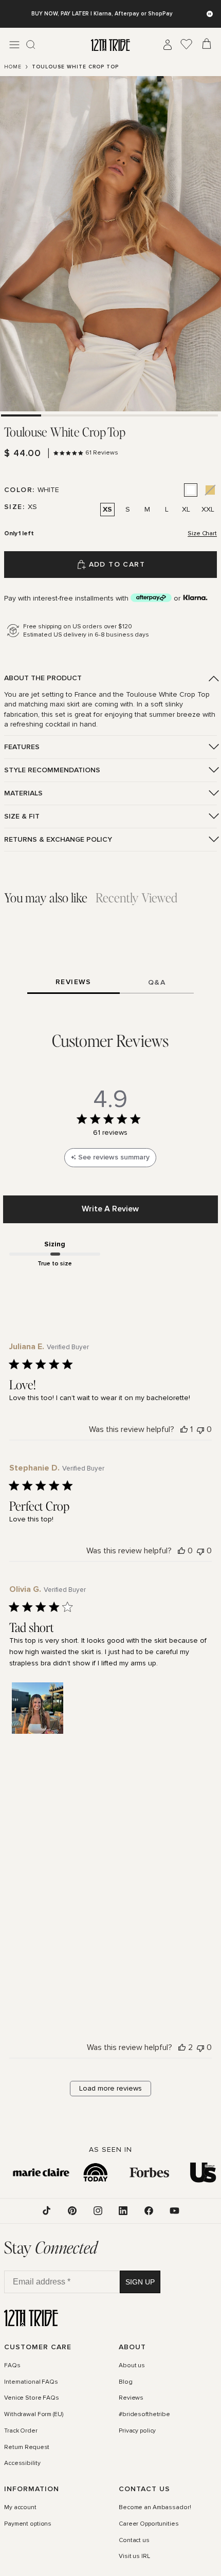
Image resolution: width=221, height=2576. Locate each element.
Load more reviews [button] (110, 2088)
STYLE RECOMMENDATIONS (52, 770)
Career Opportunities (149, 2524)
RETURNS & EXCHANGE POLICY (58, 839)
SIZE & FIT (22, 816)
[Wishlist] (187, 45)
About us (132, 2366)
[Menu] (14, 45)
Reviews (131, 2398)
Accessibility (22, 2463)
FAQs (12, 2366)
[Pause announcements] (210, 14)
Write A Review (110, 1209)
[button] (38, 1708)
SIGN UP (140, 2281)
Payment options (28, 2524)
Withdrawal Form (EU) (34, 2415)
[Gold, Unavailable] (210, 490)
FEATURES (22, 747)
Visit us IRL (134, 2556)
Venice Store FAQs (32, 2398)
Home (13, 67)
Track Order (21, 2430)
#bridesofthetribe (144, 2415)
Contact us (134, 2540)
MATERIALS (23, 793)
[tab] (21, 415)
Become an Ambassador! (155, 2508)
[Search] (31, 45)
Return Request (27, 2447)
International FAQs (31, 2382)
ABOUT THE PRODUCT (43, 678)
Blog (126, 2382)
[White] (191, 490)
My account (20, 2508)
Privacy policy (137, 2430)
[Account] (168, 45)
